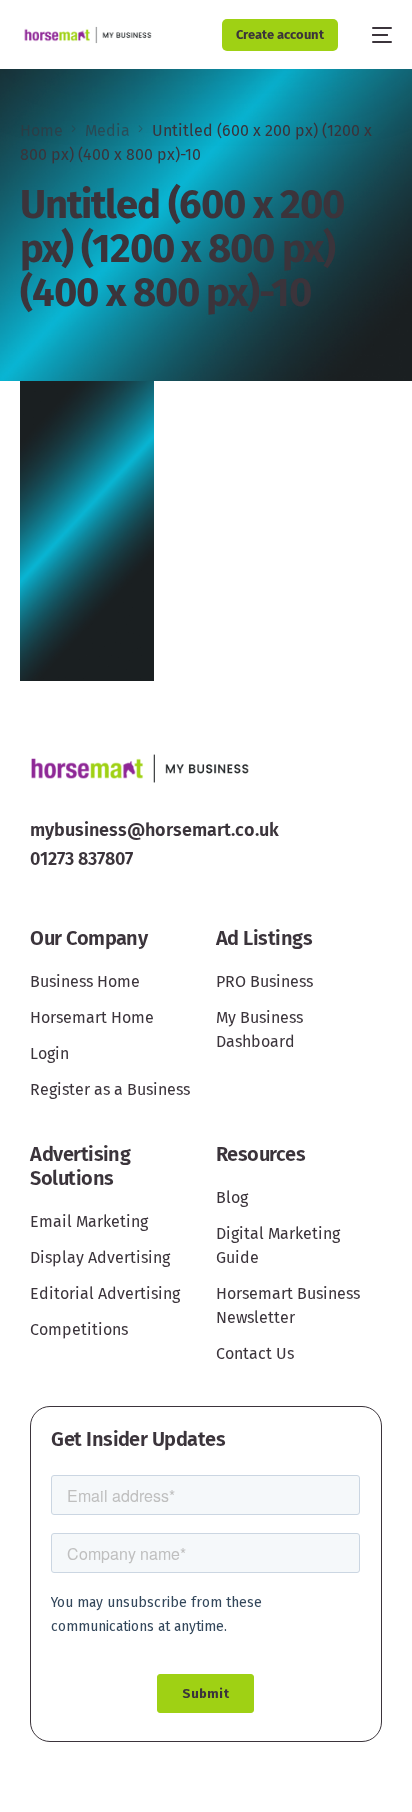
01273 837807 (81, 859)
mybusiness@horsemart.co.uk (154, 830)
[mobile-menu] (375, 35)
